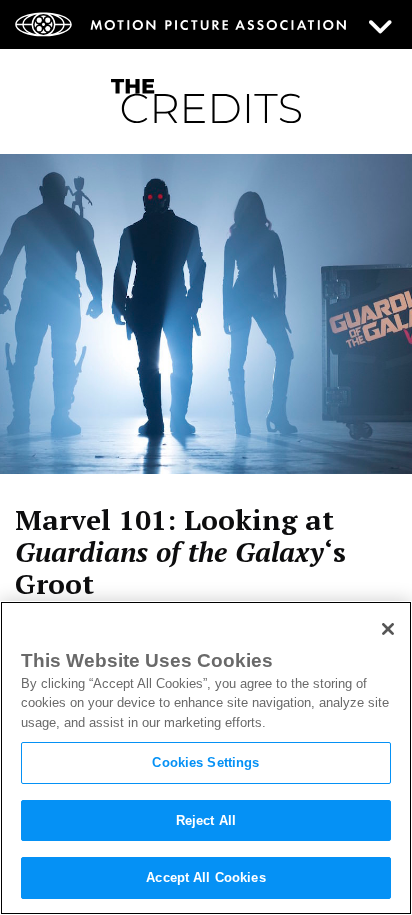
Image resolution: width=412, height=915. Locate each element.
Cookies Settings (205, 762)
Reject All (206, 820)
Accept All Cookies (205, 877)
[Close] (388, 629)
